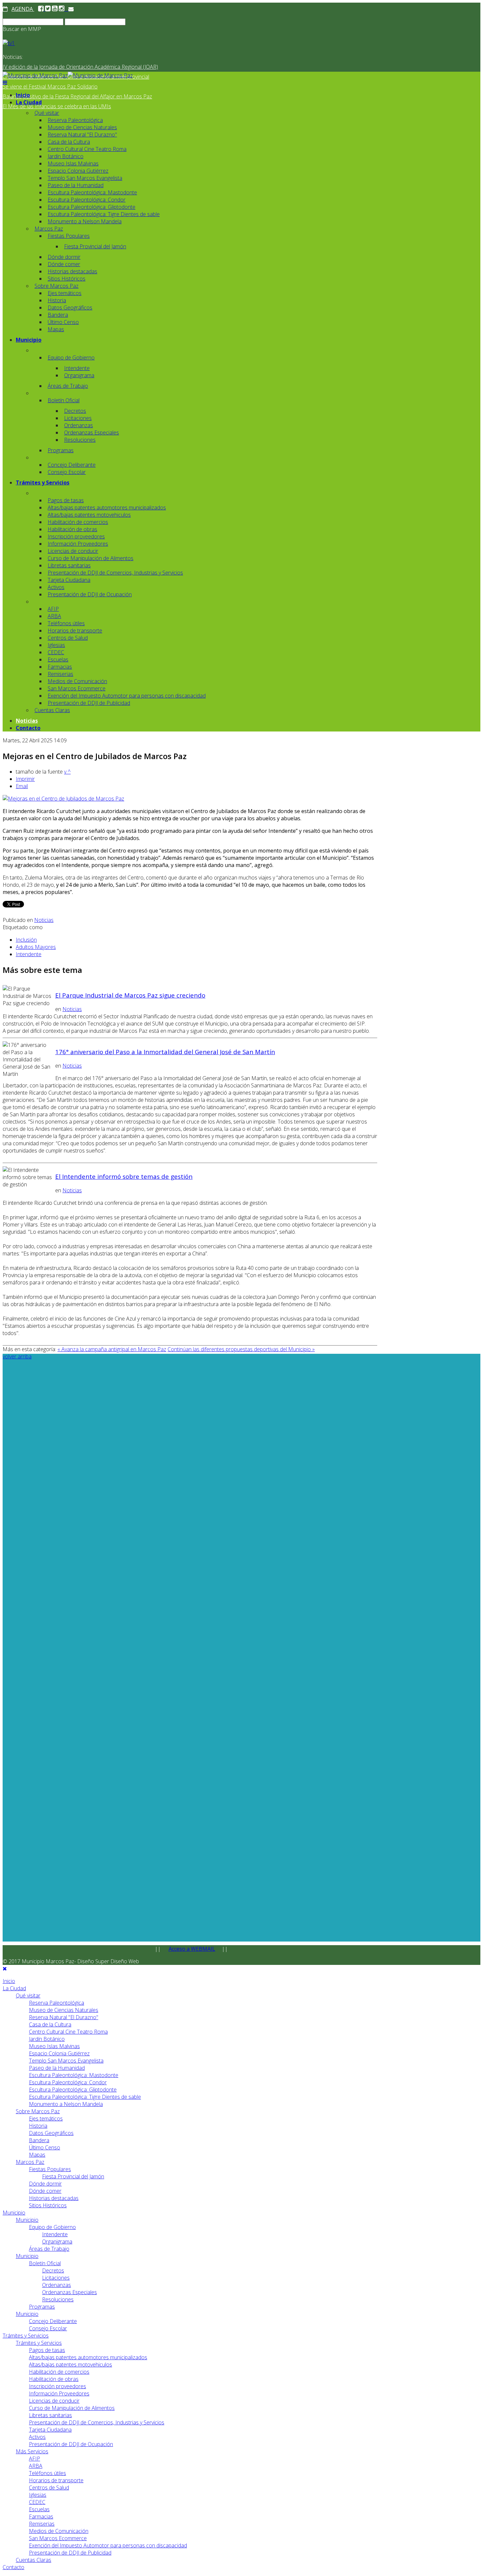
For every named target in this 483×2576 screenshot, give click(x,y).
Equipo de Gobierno (71, 358)
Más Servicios (32, 2451)
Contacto (28, 728)
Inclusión (26, 940)
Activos (56, 587)
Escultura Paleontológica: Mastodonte (92, 192)
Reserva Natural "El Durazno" (82, 135)
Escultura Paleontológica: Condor (87, 200)
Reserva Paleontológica (75, 120)
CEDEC (56, 652)
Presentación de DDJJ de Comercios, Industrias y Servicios (115, 573)
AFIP (53, 609)
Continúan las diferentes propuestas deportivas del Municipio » (241, 1349)
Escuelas (58, 659)
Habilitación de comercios (78, 522)
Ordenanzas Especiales (92, 433)
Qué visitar (47, 113)
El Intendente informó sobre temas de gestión (124, 1176)
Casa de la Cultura (69, 142)
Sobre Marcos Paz (57, 286)
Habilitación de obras (72, 529)
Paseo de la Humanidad (76, 185)
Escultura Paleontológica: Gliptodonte (92, 207)
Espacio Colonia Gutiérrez (78, 171)
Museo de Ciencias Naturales (82, 127)
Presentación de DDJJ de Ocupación (90, 594)
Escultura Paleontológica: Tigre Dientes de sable (104, 214)
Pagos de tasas (66, 500)
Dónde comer (64, 264)
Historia (57, 300)
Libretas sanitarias (69, 565)
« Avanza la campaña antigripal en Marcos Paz (112, 1349)
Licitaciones (78, 418)
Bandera (58, 315)
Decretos (75, 411)
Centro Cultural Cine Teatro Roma (87, 149)
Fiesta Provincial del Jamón (95, 246)
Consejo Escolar (67, 472)
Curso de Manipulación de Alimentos (91, 558)
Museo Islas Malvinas (73, 163)
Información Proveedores (78, 544)
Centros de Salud (68, 638)
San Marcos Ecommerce (77, 688)
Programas (61, 450)
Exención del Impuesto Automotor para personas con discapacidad (127, 696)
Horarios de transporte (75, 631)
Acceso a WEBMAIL (192, 1949)
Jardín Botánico (66, 156)
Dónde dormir (64, 257)
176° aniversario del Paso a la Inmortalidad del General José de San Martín (165, 1052)
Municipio (29, 340)
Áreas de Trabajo (68, 386)
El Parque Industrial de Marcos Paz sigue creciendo (130, 995)
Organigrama (79, 375)
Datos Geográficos (70, 308)
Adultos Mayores (36, 947)
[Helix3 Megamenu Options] (5, 83)
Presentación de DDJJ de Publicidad (89, 703)
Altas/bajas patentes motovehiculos (89, 515)
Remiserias (60, 674)
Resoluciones (80, 440)
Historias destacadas (72, 271)
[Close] (5, 1969)
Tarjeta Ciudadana (69, 580)
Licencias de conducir (73, 551)
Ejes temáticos (65, 293)
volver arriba (17, 1356)
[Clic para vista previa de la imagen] (63, 799)
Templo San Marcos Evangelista (85, 178)
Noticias (27, 721)
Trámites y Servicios (43, 483)
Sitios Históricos (67, 279)
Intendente (77, 368)
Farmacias (60, 667)
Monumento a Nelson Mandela (85, 221)
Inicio (23, 95)
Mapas (56, 329)
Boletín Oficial (64, 400)
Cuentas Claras (52, 710)
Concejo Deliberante (72, 465)
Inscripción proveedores (76, 536)
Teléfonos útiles (66, 623)
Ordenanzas (79, 425)
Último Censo (63, 322)
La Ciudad (29, 102)
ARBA (54, 616)
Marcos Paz (49, 229)
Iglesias (56, 645)
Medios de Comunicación (77, 681)
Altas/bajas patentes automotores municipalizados (107, 508)
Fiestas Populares (69, 236)
